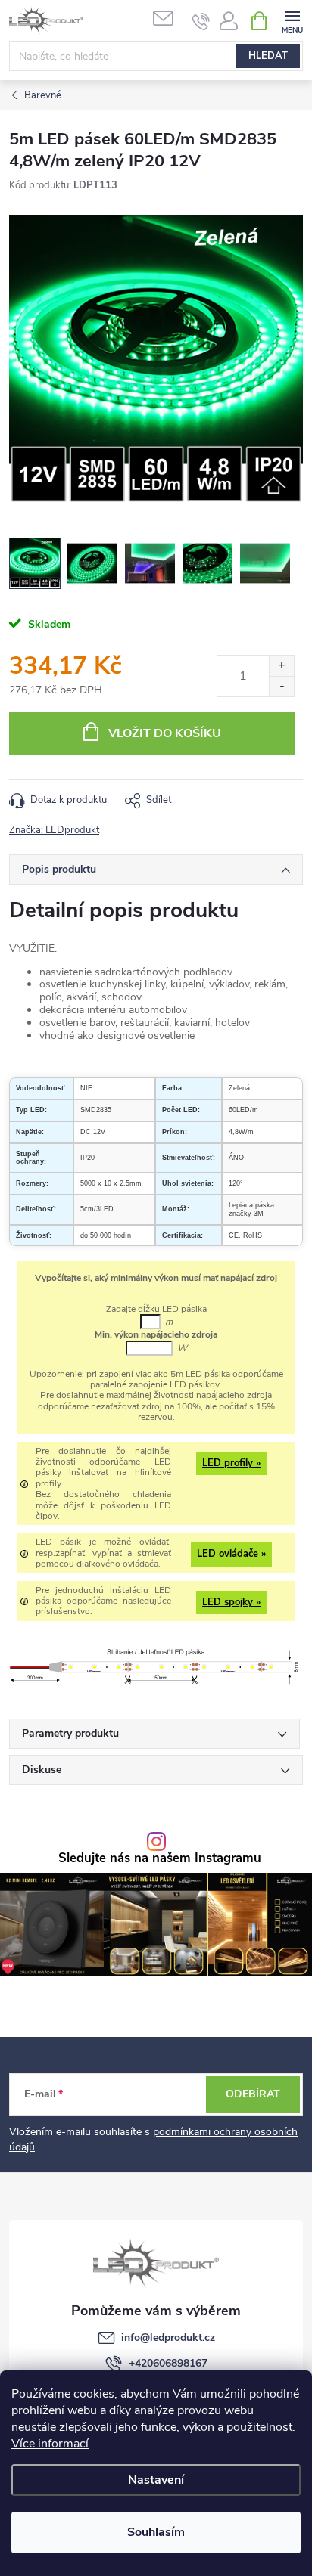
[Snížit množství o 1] (281, 686)
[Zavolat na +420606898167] (201, 21)
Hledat (268, 56)
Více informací (50, 2444)
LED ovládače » (231, 1554)
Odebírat (253, 2094)
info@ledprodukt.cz (168, 2337)
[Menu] (292, 20)
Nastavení (156, 2480)
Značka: (54, 830)
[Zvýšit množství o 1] (281, 666)
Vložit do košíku (165, 733)
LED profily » (231, 1463)
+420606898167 (168, 2363)
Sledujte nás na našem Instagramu (160, 1859)
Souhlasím (156, 2532)
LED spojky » (231, 1602)
